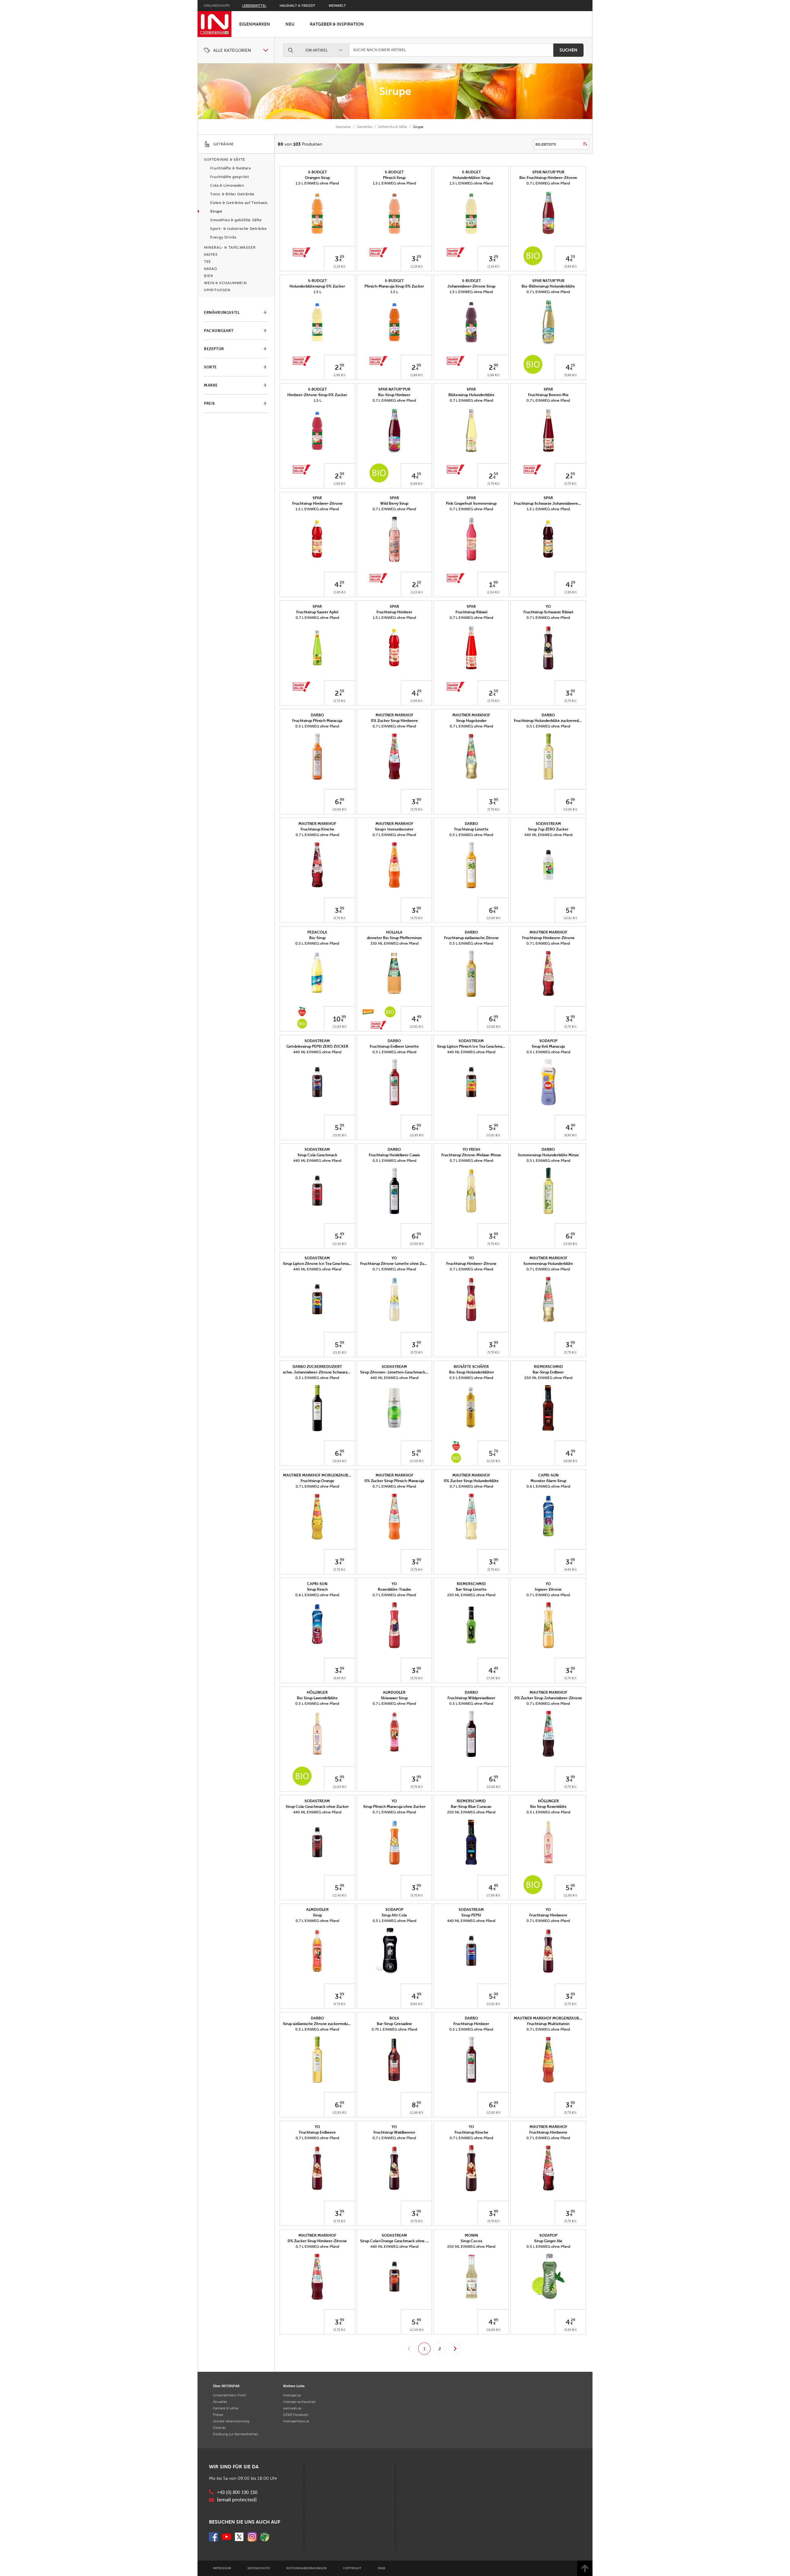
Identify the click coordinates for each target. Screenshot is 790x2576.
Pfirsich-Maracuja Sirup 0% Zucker (394, 286)
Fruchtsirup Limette (471, 829)
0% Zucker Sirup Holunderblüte (471, 1481)
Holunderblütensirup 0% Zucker (317, 286)
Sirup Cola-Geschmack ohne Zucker (317, 1807)
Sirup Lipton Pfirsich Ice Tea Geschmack (472, 1046)
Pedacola (317, 932)
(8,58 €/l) (570, 2330)
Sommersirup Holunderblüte (548, 1264)
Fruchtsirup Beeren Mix (548, 395)
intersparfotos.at (296, 2421)
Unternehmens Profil (230, 2395)
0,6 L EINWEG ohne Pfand (548, 1486)
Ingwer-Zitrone (548, 1589)
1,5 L (317, 292)
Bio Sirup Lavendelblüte (317, 1698)
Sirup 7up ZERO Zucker (548, 829)
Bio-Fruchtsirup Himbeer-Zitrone (548, 178)
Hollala (394, 932)
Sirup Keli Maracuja (548, 1046)
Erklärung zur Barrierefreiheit (236, 2434)
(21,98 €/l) (339, 1027)
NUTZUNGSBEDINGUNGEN (307, 2568)
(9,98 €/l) (570, 1135)
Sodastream (548, 824)
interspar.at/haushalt (299, 2402)
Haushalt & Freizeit (297, 6)
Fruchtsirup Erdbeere (317, 2132)
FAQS (382, 2568)
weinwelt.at (292, 2408)
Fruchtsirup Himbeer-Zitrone (317, 503)
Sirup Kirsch (317, 1589)
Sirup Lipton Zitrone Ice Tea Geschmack (318, 1264)
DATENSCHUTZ (259, 2568)
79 (496, 1451)
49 (419, 1017)
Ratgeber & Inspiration (337, 24)
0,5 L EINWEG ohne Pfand (317, 726)
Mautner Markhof (394, 715)
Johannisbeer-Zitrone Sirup (471, 286)
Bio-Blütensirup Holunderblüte (548, 286)
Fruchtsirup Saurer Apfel (317, 612)
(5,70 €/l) (570, 701)
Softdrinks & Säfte (393, 127)
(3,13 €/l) (417, 592)
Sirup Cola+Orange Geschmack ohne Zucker (399, 2241)
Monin (471, 2235)
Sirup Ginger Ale (548, 2241)
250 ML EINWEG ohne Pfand (548, 1378)
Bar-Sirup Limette (471, 1589)
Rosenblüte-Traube (394, 1589)
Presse (218, 2415)
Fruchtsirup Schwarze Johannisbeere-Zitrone (553, 503)
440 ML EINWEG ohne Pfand (548, 835)
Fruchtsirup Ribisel (471, 612)
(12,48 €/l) (339, 1244)
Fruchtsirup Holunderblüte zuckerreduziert (551, 721)
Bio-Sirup (317, 938)
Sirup (317, 1915)
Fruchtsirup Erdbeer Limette (394, 1046)
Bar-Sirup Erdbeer (548, 1372)
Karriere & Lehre (226, 2408)
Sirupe (395, 91)
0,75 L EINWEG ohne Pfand (394, 2029)
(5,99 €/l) (570, 266)
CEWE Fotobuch (296, 2415)
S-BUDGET (317, 172)
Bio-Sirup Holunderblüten (471, 1372)
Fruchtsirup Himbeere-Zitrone (548, 938)
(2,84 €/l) (493, 592)
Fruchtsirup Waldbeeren (394, 2132)
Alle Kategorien (232, 50)
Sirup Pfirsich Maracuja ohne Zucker (394, 1807)
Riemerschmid (548, 1367)
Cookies (219, 2428)
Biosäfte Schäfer (471, 1367)
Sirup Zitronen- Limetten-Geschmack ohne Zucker (404, 1372)
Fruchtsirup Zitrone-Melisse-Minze (471, 1155)
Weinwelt (337, 6)
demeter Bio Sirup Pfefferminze (394, 938)
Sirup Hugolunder (471, 721)
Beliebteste (546, 144)
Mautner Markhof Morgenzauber (318, 1475)
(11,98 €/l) (340, 1787)
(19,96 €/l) (570, 1461)
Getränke (364, 127)
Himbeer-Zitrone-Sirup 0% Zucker (317, 395)
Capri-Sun (548, 1475)
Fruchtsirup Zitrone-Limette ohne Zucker (396, 1264)
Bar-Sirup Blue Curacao (471, 1807)
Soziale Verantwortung (231, 2421)
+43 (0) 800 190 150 (237, 2492)
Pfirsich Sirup (394, 178)
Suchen (568, 50)
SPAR (471, 389)
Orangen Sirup (317, 178)
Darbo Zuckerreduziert (317, 1367)
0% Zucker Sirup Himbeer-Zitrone (317, 2241)
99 (342, 365)
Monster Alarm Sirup (548, 1481)
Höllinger (317, 1692)
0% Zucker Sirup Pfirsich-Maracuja (394, 1481)
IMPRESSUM (222, 2568)
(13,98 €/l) (339, 809)
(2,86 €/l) (340, 592)
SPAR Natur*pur (548, 172)
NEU (290, 24)
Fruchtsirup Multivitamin (548, 2024)
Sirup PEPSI (471, 1915)
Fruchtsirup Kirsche (317, 829)
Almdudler (394, 1692)
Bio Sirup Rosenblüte (548, 1807)
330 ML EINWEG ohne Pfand (394, 943)
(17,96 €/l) (493, 1678)
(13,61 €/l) (570, 918)
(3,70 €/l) (493, 484)
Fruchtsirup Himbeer (394, 612)
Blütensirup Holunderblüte (471, 395)
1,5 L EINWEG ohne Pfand (317, 183)
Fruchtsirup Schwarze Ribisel (548, 612)
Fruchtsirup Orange (317, 1481)
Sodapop (548, 1041)
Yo (548, 607)
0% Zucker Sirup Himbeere (394, 721)
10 (337, 1019)
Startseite (343, 127)
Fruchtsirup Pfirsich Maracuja (317, 721)
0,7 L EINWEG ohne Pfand (548, 183)
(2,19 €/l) (339, 266)
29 (342, 257)
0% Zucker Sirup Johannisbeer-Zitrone (548, 1698)
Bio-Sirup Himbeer (394, 395)
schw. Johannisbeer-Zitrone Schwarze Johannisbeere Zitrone (337, 1372)
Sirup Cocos (471, 2241)
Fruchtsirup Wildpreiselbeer (471, 1698)
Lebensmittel (254, 6)
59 (496, 474)
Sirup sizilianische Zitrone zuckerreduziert (319, 2024)
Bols (394, 2018)
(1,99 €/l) (339, 375)
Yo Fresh (471, 1149)
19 (573, 257)
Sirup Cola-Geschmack (317, 1155)
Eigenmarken (255, 24)
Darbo (317, 715)
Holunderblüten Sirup (471, 178)
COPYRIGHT (352, 2568)
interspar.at (292, 2395)
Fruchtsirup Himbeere (548, 1915)
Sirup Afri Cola (394, 1915)
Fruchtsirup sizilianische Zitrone (471, 938)
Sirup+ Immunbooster (394, 829)
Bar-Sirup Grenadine (394, 2024)
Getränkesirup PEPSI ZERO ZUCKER (317, 1046)
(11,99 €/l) (416, 2112)
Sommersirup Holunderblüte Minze (548, 1155)
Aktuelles (220, 2402)
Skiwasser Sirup (394, 1698)
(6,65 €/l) (570, 1570)
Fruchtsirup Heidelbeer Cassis (394, 1155)
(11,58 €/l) (493, 1461)
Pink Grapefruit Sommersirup (471, 503)
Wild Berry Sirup (394, 503)
